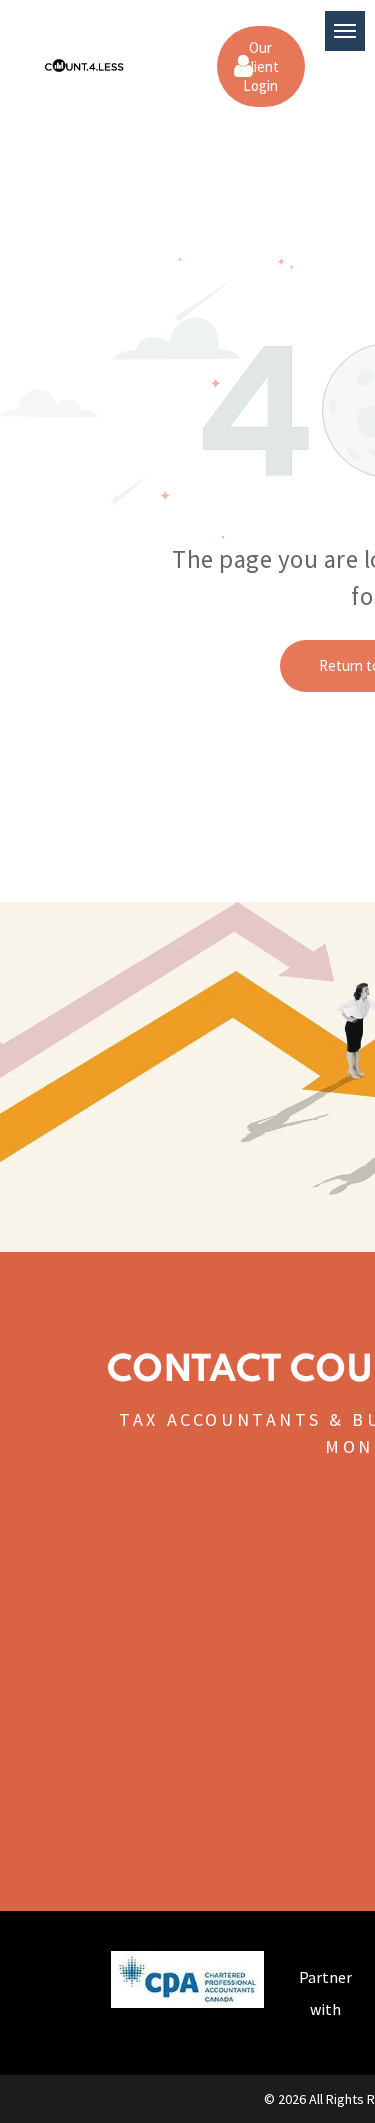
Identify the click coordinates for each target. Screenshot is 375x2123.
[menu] (345, 31)
